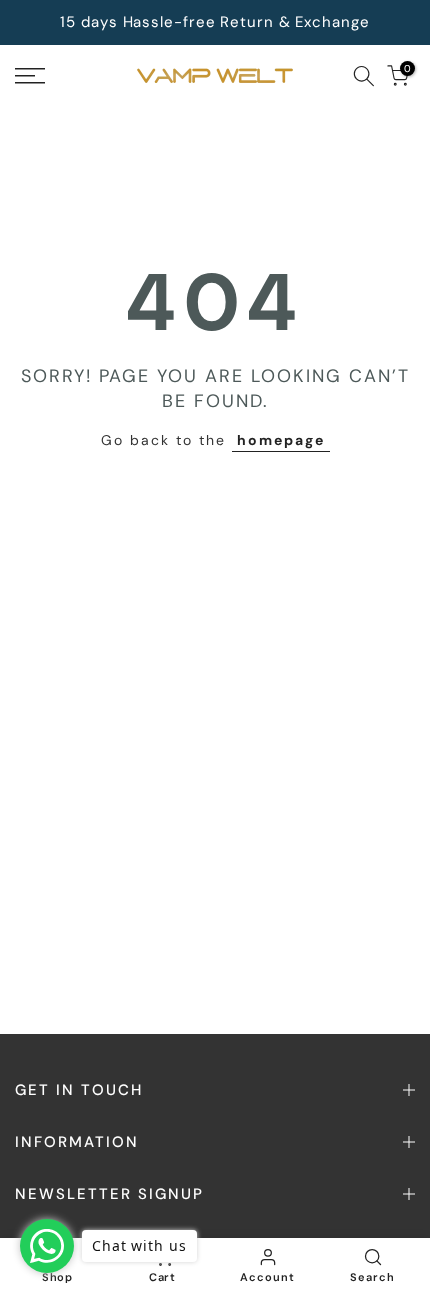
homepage (281, 440)
